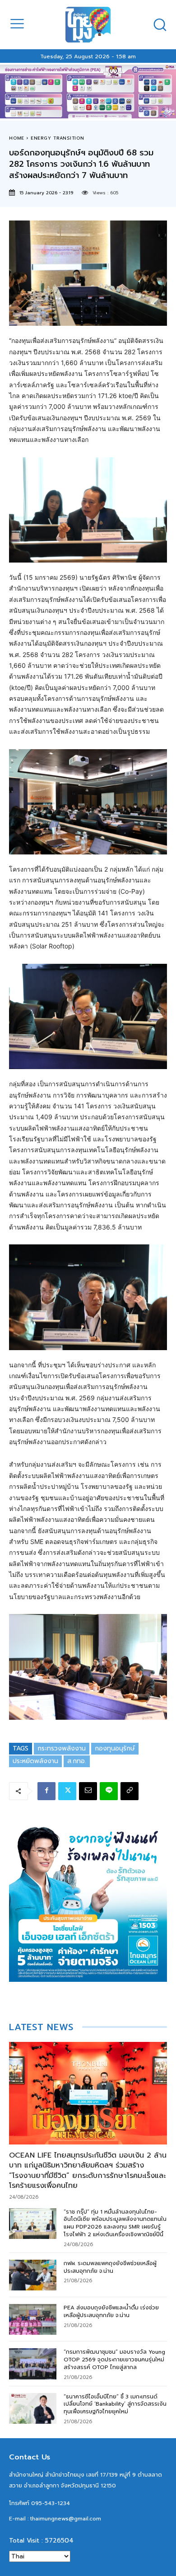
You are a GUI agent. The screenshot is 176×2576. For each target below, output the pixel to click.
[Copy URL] (130, 1791)
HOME (17, 138)
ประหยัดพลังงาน (35, 1761)
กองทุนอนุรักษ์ (115, 1748)
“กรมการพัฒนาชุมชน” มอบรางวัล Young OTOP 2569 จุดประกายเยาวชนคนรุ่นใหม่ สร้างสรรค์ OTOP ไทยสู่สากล (114, 2360)
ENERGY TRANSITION (58, 138)
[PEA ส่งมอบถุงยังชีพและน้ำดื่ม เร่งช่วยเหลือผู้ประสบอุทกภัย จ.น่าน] (33, 2319)
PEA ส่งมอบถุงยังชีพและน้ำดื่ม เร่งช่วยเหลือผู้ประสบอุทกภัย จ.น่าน (111, 2311)
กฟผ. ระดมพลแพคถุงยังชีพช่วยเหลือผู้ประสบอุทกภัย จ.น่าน (110, 2267)
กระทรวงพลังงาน (62, 1748)
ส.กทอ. (77, 1761)
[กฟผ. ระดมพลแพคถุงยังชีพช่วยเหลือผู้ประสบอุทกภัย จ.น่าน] (33, 2275)
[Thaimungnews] (88, 25)
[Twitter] (67, 1791)
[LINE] (109, 1791)
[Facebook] (46, 1791)
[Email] (88, 1791)
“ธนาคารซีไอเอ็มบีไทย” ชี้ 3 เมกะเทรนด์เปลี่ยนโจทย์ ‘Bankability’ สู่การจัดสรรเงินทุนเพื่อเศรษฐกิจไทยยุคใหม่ (115, 2404)
